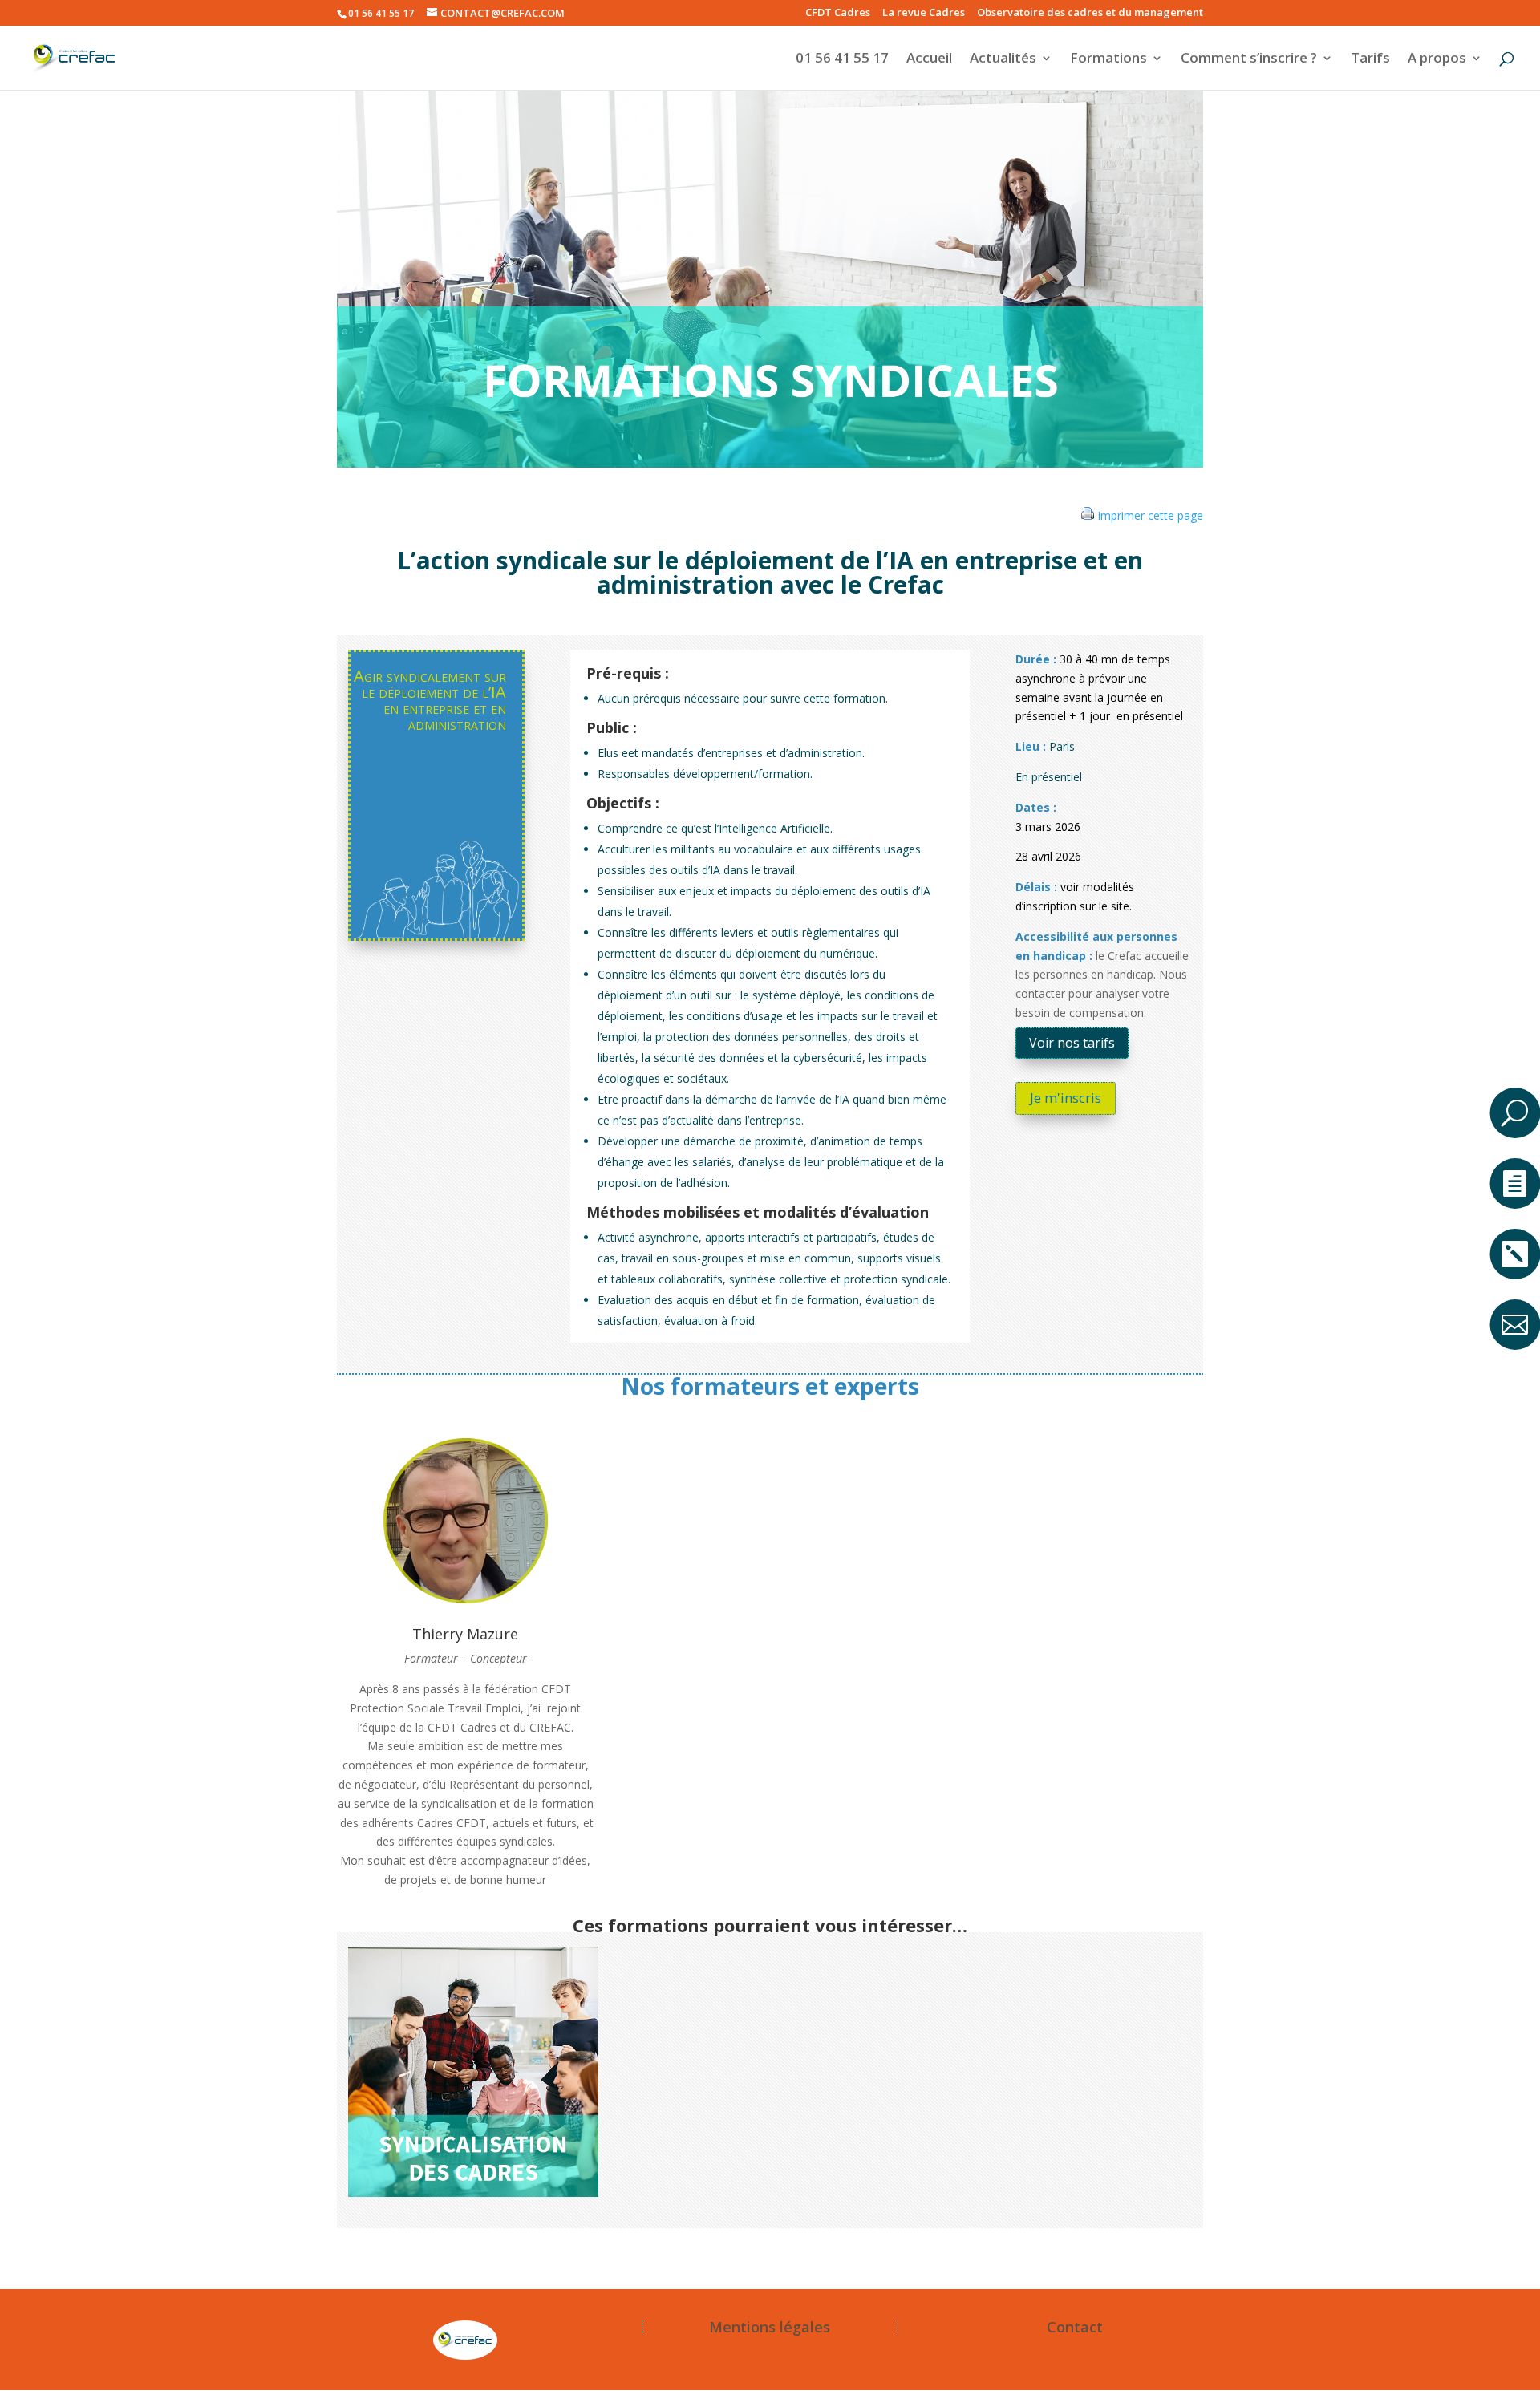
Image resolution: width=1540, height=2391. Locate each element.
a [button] (1514, 1054)
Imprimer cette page (1150, 515)
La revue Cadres (924, 13)
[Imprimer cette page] (1088, 515)
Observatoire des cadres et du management (1090, 13)
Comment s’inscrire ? (1249, 59)
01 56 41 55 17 (842, 59)
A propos (1437, 59)
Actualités (1003, 59)
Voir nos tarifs (1072, 1043)
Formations (1108, 59)
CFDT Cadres (838, 13)
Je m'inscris (1066, 1098)
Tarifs (1370, 59)
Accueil (929, 59)
